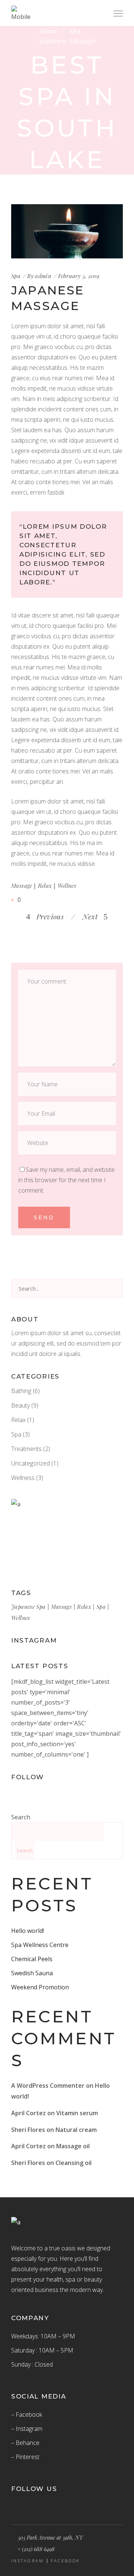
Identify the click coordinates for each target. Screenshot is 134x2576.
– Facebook (27, 2414)
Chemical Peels (32, 1959)
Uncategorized (31, 1463)
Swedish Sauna (32, 1973)
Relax (45, 886)
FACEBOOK (65, 2561)
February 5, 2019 (79, 276)
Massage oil (73, 2146)
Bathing (21, 1391)
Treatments (26, 1449)
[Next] (79, 916)
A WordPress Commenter (48, 2086)
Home (48, 31)
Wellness (23, 1478)
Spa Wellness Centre (40, 1945)
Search (21, 1817)
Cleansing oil (74, 2163)
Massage (22, 886)
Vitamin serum (77, 2113)
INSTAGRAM (28, 2561)
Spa (75, 31)
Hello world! (28, 1931)
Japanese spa (28, 1607)
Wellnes (67, 886)
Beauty (20, 1405)
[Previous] (69, 916)
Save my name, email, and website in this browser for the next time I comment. (66, 1180)
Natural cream (76, 2130)
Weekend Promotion (40, 1987)
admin (43, 276)
